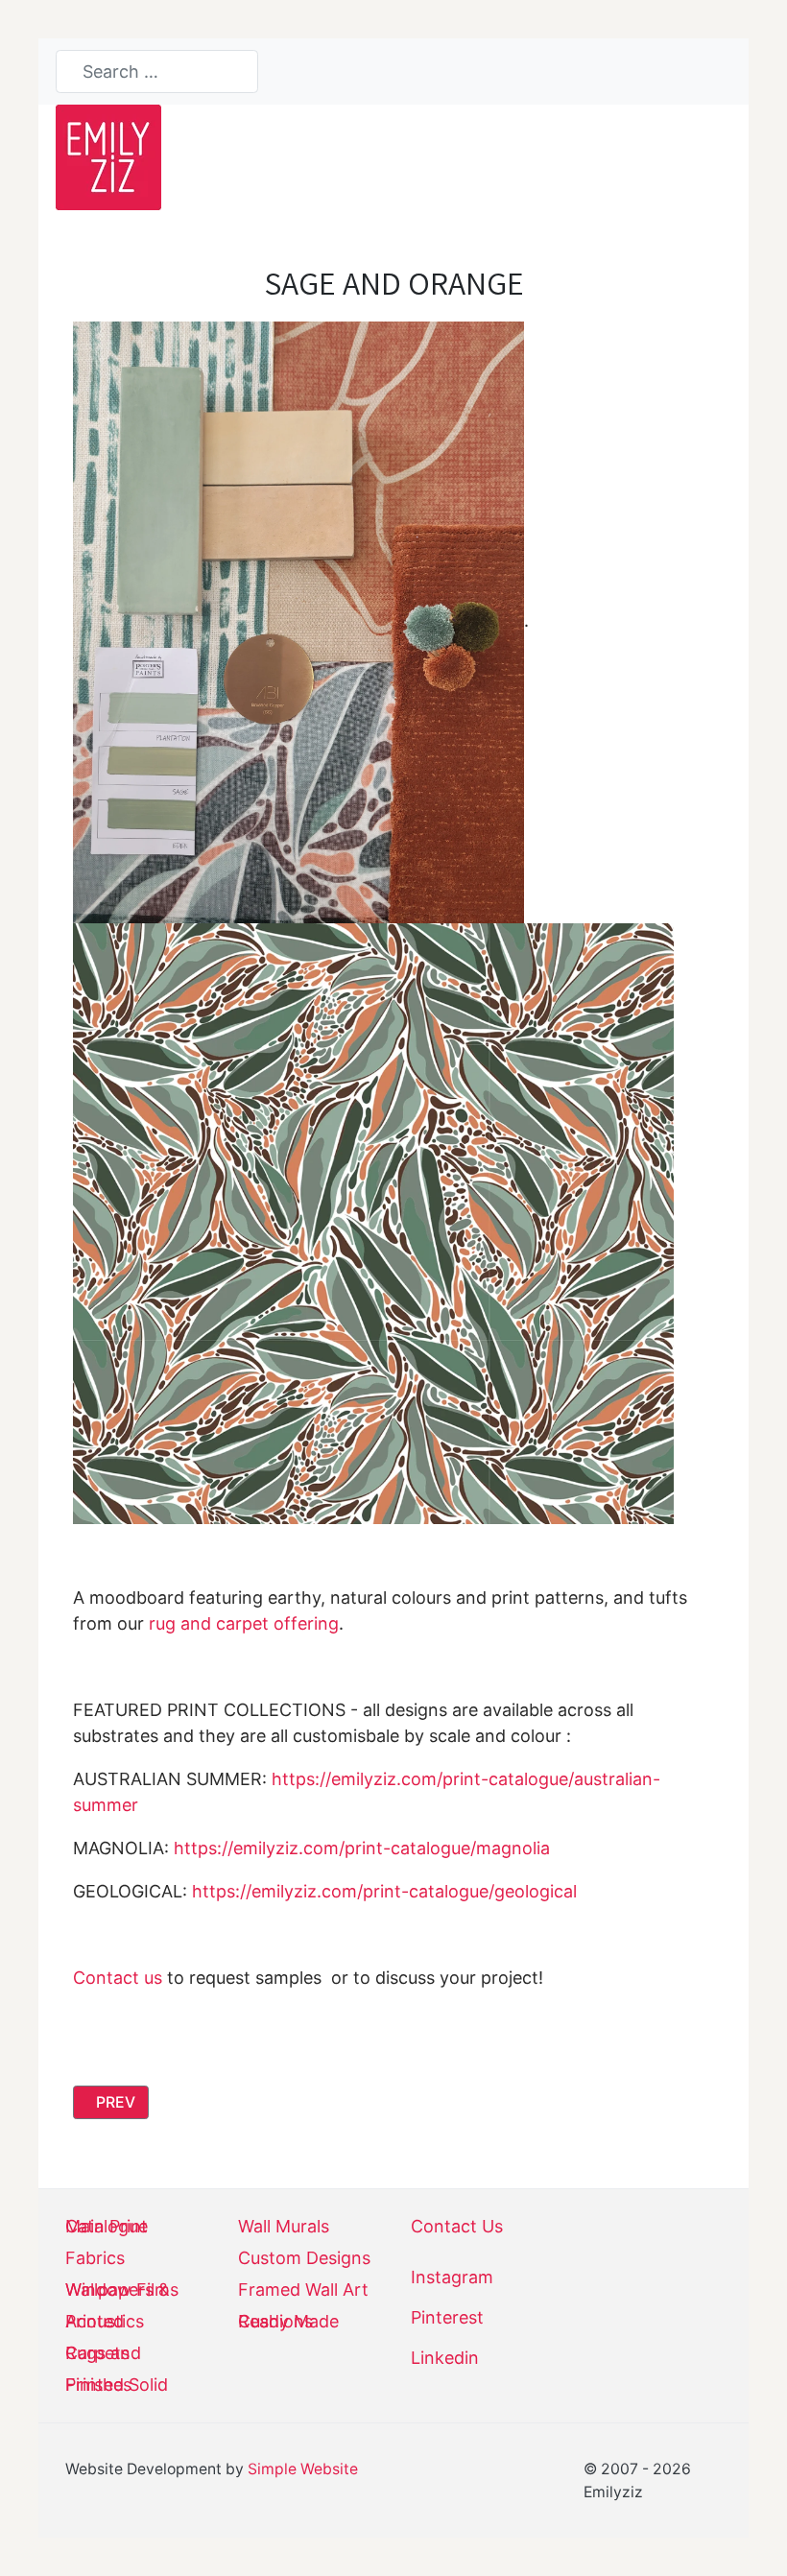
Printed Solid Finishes (117, 2385)
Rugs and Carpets (103, 2353)
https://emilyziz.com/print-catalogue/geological (384, 1891)
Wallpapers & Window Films (122, 2290)
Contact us (118, 1978)
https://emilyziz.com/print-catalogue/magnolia (362, 1848)
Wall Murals (284, 2227)
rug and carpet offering (244, 1623)
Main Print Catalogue (107, 2227)
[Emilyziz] (108, 156)
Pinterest (447, 2317)
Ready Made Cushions (288, 2322)
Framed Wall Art (303, 2290)
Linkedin (445, 2358)
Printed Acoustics (105, 2322)
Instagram (452, 2277)
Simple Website (303, 2469)
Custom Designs (304, 2258)
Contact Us (457, 2227)
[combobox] (157, 72)
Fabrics (95, 2258)
